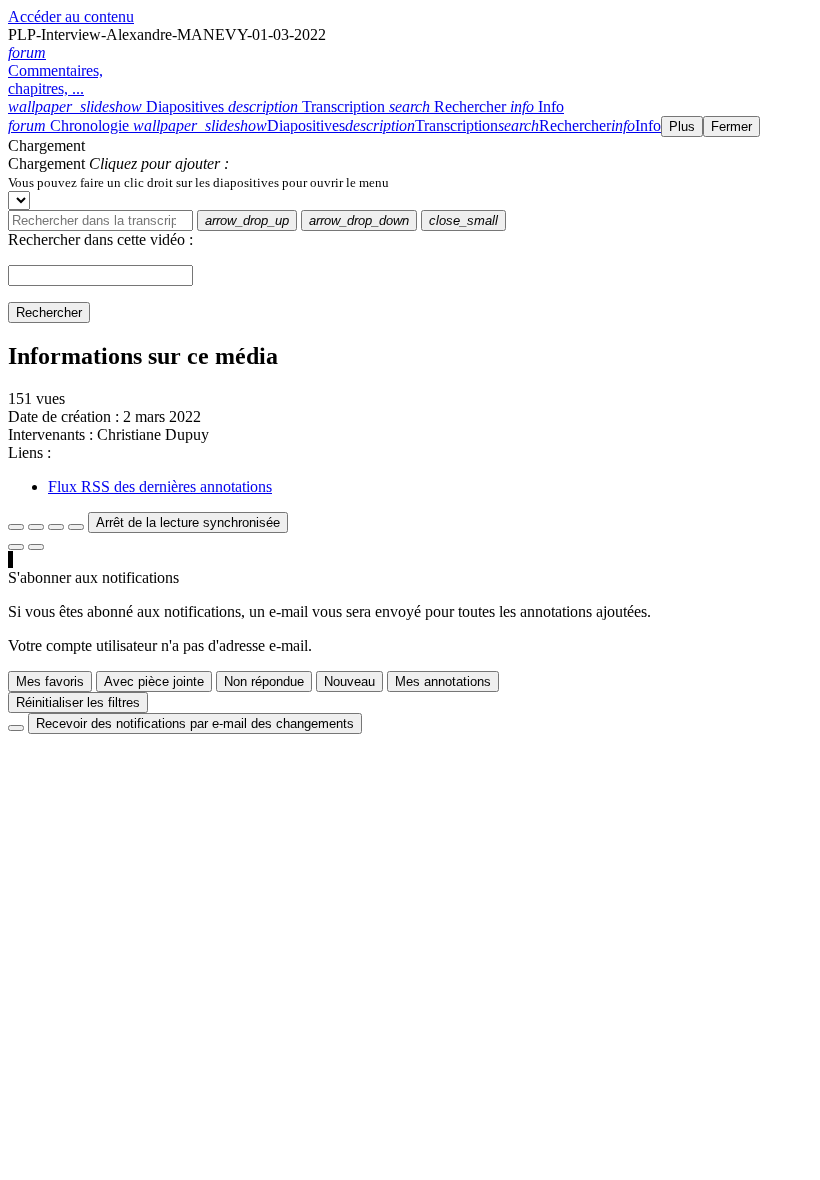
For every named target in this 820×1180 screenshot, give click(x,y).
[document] (410, 182)
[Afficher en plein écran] (16, 527)
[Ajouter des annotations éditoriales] (36, 547)
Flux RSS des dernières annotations (160, 486)
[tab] (118, 106)
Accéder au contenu (71, 16)
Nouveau (349, 681)
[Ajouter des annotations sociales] (16, 547)
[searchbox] (100, 220)
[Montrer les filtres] (36, 527)
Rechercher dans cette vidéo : (100, 239)
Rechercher (49, 312)
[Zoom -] (56, 527)
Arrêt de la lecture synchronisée (188, 522)
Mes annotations (443, 681)
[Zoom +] (76, 527)
